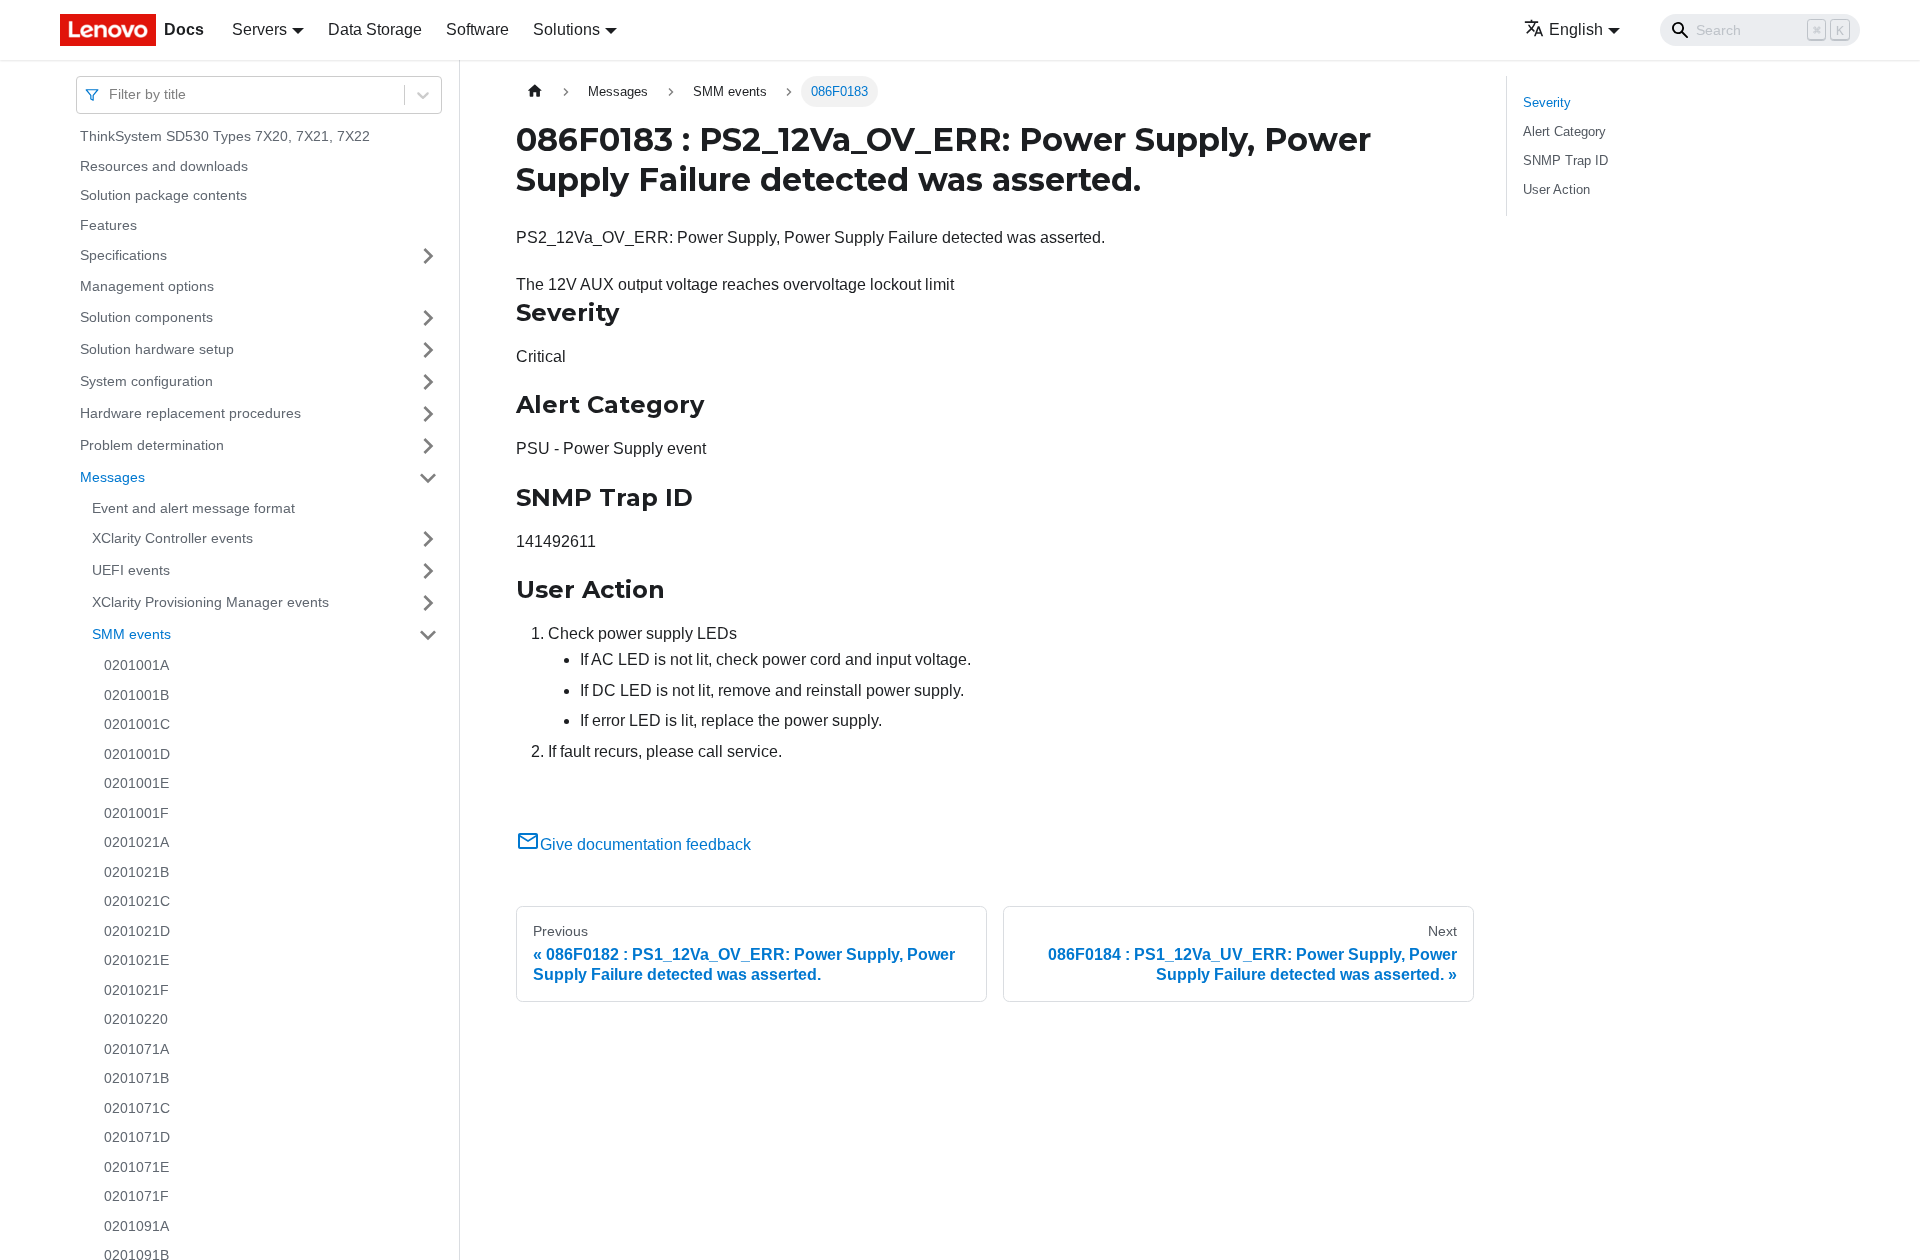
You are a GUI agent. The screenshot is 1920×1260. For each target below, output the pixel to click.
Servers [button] (259, 29)
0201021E (136, 960)
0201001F (136, 813)
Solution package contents (163, 195)
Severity (1547, 102)
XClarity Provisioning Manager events (210, 602)
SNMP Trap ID (1565, 160)
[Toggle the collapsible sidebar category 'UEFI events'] (428, 571)
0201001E (136, 783)
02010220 (136, 1019)
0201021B (136, 872)
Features (108, 225)
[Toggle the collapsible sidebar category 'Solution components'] (428, 318)
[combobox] (111, 94)
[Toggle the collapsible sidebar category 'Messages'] (428, 478)
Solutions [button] (566, 29)
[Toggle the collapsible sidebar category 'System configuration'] (428, 382)
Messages (112, 477)
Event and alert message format (193, 508)
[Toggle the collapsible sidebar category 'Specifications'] (428, 256)
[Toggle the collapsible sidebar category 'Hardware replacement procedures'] (428, 414)
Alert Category (1564, 131)
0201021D (137, 931)
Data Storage (375, 29)
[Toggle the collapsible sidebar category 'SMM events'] (428, 635)
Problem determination (152, 445)
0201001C (137, 724)
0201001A (136, 665)
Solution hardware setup (157, 349)
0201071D (137, 1137)
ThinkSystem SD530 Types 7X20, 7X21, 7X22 (225, 136)
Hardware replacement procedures (190, 413)
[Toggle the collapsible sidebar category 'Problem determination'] (428, 446)
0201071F (136, 1196)
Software (477, 29)
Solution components (146, 317)
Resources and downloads (164, 166)
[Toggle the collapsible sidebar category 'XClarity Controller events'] (428, 539)
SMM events (131, 634)
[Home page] (535, 91)
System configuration (146, 381)
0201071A (136, 1049)
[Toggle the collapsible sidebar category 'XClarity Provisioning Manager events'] (428, 603)
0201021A (136, 842)
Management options (147, 286)
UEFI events (131, 570)
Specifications (123, 255)
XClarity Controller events (172, 538)
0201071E (136, 1167)
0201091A (136, 1226)
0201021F (136, 990)
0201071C (137, 1108)
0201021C (137, 901)
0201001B (136, 695)
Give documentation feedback (645, 844)
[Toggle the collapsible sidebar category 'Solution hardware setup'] (428, 350)
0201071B (136, 1078)
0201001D (137, 754)
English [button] (1576, 29)
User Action (1556, 189)
